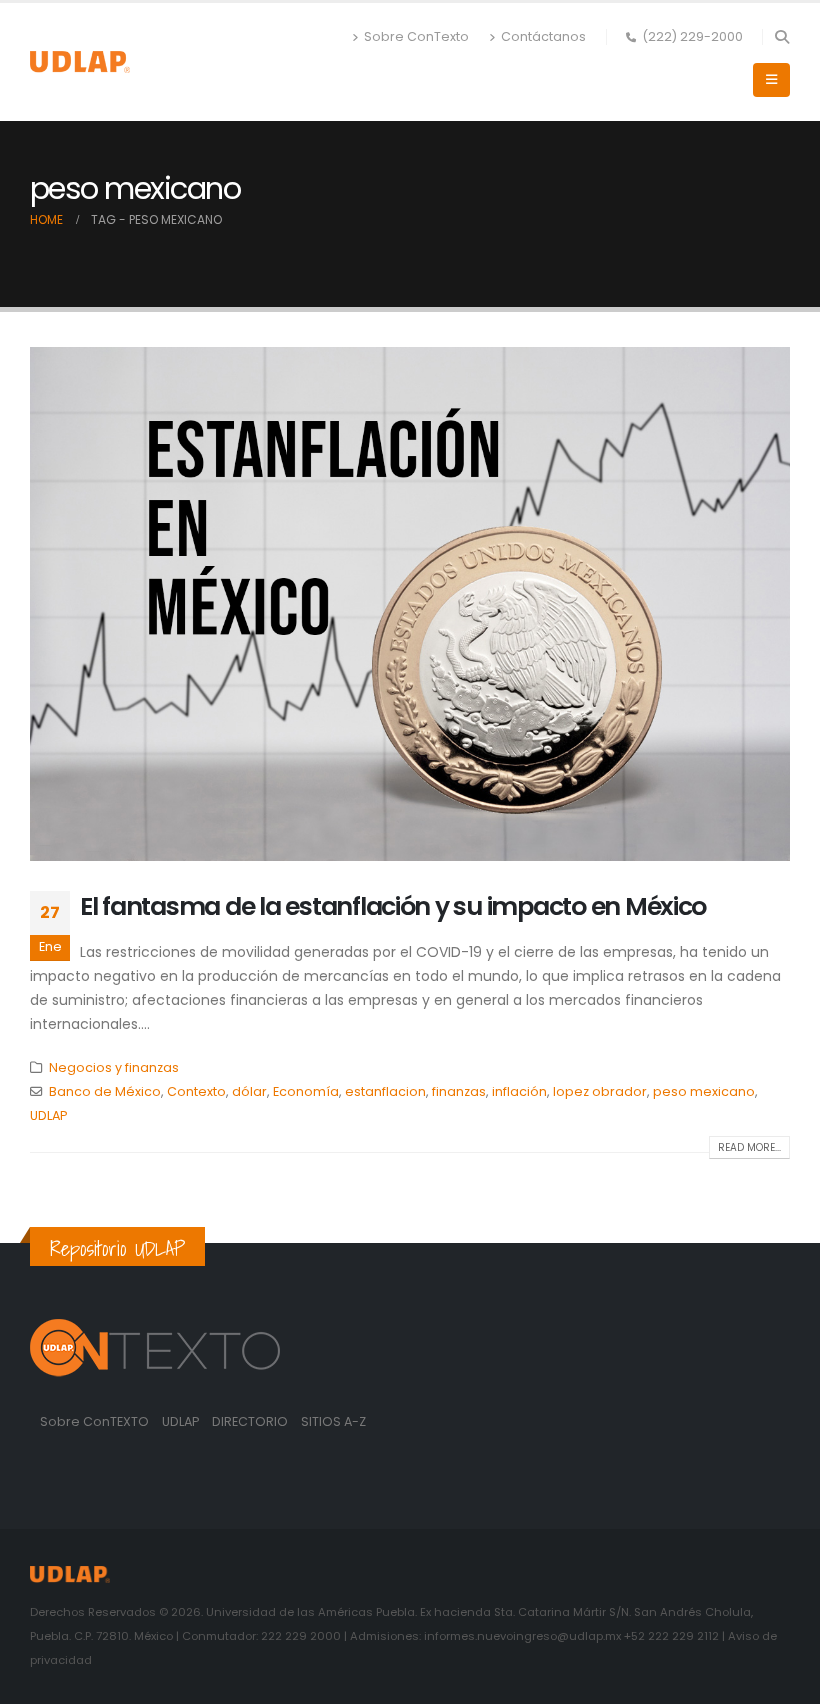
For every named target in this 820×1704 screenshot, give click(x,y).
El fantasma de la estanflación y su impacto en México (393, 906)
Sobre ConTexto (416, 36)
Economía (306, 1091)
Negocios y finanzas (114, 1067)
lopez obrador (600, 1091)
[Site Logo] (80, 61)
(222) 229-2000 (692, 36)
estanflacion (385, 1091)
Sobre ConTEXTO (94, 1421)
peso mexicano (704, 1091)
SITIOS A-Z (333, 1421)
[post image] (410, 604)
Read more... (749, 1147)
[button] (781, 37)
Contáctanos (543, 36)
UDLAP (48, 1115)
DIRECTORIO (251, 1421)
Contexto (196, 1091)
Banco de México (105, 1091)
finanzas (459, 1091)
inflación (519, 1091)
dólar (249, 1091)
